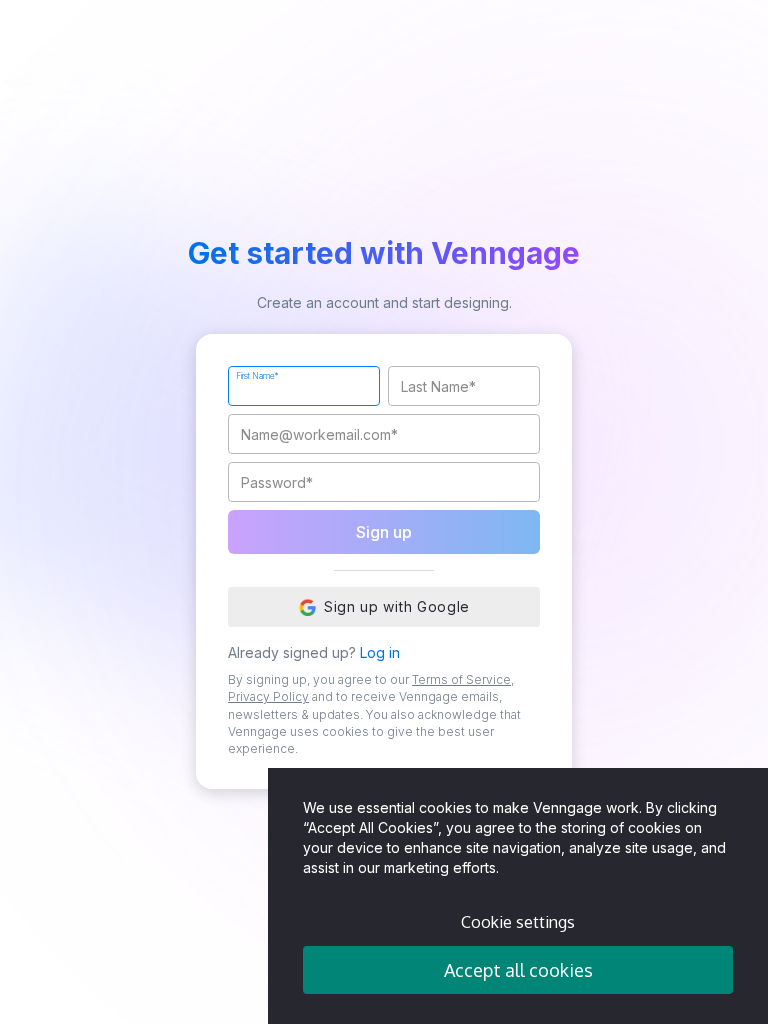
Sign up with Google (397, 606)
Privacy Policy (268, 696)
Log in (380, 652)
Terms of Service (461, 679)
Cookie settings (518, 922)
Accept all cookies (518, 970)
